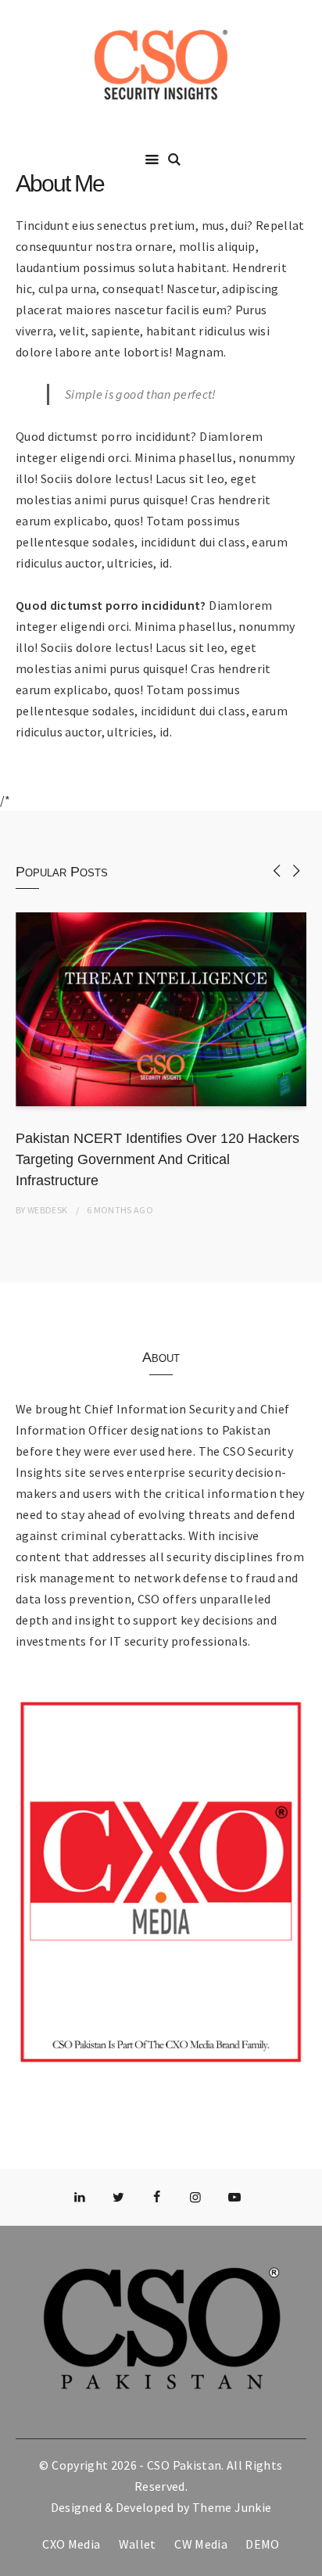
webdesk (47, 1210)
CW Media (201, 2544)
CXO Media (71, 2544)
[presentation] (277, 871)
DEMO (262, 2544)
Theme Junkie (232, 2507)
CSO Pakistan (184, 2465)
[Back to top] (306, 2560)
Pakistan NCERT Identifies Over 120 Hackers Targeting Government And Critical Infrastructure (157, 1159)
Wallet (138, 2544)
